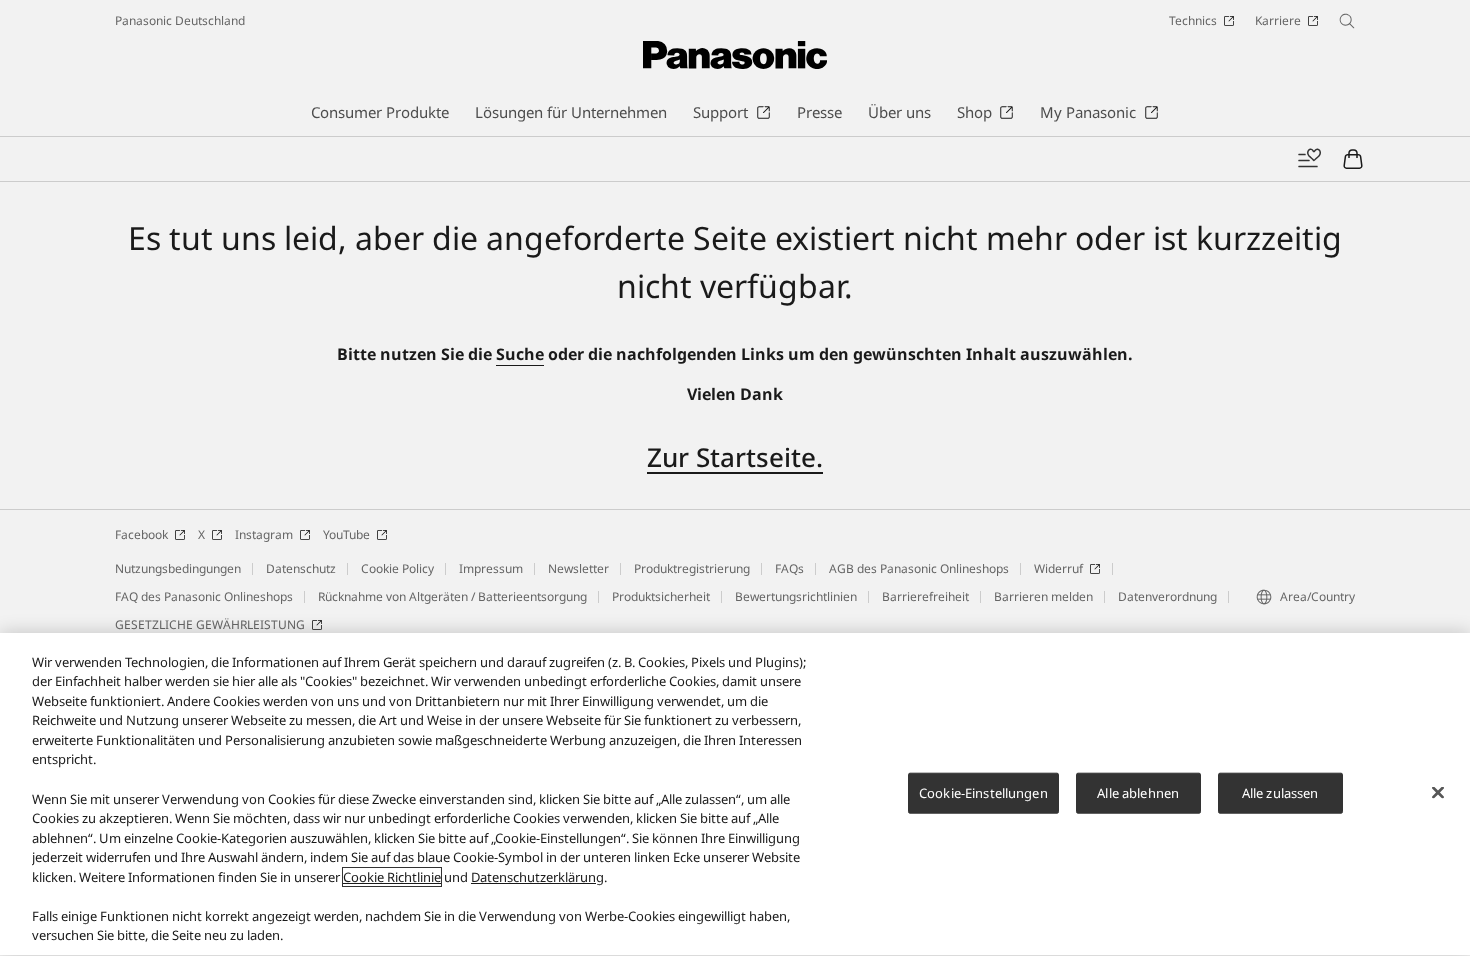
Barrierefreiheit (925, 596)
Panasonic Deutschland (180, 20)
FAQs (789, 568)
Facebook (141, 534)
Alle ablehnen (1138, 792)
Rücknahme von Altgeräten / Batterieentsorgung (452, 596)
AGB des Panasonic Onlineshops (919, 568)
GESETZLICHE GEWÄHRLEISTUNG (210, 624)
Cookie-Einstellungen (983, 792)
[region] (735, 794)
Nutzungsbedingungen (178, 568)
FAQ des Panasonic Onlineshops (204, 596)
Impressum (491, 568)
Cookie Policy (397, 568)
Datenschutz (301, 568)
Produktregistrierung (692, 568)
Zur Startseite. (735, 457)
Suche (520, 354)
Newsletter (578, 568)
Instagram (264, 534)
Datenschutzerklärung (537, 877)
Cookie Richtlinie (392, 877)
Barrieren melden (1043, 596)
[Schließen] (1438, 792)
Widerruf (1058, 568)
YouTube (346, 534)
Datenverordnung (1167, 596)
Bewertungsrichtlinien (796, 596)
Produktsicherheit (661, 596)
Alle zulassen (1280, 792)
